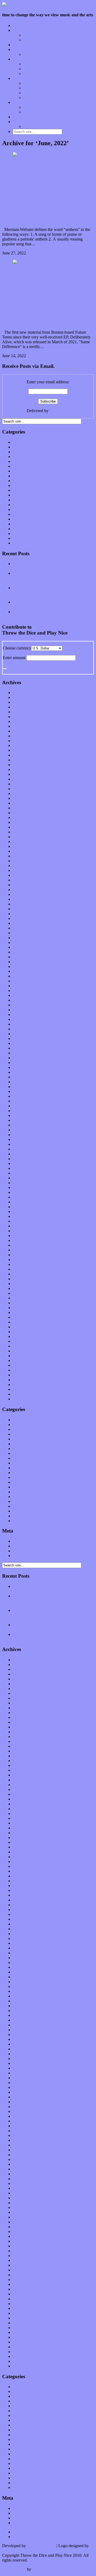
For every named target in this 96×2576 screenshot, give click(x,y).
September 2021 (27, 769)
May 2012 (21, 1308)
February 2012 (25, 1322)
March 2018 (23, 971)
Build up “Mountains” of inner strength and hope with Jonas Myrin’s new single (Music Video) (48, 202)
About (18, 102)
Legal (28, 112)
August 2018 (24, 947)
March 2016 (23, 1087)
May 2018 (21, 962)
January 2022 (24, 750)
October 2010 (24, 1399)
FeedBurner (60, 411)
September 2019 (27, 885)
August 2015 (24, 1120)
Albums (30, 64)
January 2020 (24, 866)
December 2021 (26, 755)
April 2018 (22, 966)
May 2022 (21, 731)
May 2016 (21, 1077)
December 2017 (26, 986)
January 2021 (24, 808)
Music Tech (23, 78)
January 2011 (24, 1384)
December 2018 (26, 928)
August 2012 (24, 1293)
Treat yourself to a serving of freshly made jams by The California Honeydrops (53, 604)
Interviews (22, 45)
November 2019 (27, 875)
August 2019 (24, 890)
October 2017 (24, 995)
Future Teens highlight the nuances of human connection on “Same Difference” (43, 304)
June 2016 (21, 1072)
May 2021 (21, 789)
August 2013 (24, 1236)
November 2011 (26, 1336)
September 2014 (27, 1173)
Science (19, 514)
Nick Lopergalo (15, 2551)
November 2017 (27, 990)
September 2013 (27, 1231)
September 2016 (27, 1058)
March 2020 (23, 856)
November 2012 (27, 1279)
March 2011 (23, 1375)
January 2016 (24, 1096)
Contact (19, 122)
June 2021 (21, 784)
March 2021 (23, 798)
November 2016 (27, 1048)
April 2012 (22, 1312)
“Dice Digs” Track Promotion (49, 126)
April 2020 (22, 851)
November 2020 (27, 818)
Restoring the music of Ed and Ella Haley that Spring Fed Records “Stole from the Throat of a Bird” (53, 592)
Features (20, 30)
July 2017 (21, 1010)
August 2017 (24, 1005)
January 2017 (24, 1039)
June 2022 (21, 726)
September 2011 (26, 1346)
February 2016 (25, 1091)
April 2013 (22, 1255)
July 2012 (21, 1298)
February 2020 (25, 861)
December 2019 (26, 870)
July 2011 (21, 1356)
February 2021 (25, 803)
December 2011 (26, 1332)
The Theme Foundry (50, 2569)
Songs (29, 69)
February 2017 (25, 1034)
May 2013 (21, 1250)
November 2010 (27, 1394)
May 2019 (21, 904)
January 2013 (24, 1269)
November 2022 (27, 702)
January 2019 (24, 923)
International (23, 471)
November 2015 (27, 1106)
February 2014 (25, 1207)
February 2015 (25, 1149)
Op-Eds (30, 35)
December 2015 (26, 1101)
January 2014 (24, 1212)
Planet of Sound (37, 54)
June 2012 (21, 1303)
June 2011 (21, 1360)
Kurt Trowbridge (41, 2546)
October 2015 (24, 1111)
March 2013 (23, 1260)
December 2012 (26, 1274)
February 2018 (25, 976)
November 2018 (27, 933)
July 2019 (21, 894)
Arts (16, 452)
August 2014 (24, 1178)
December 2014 (26, 1159)
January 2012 (24, 1327)
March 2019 (23, 914)
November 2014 (27, 1163)
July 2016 (21, 1067)
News (18, 495)
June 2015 (21, 1130)
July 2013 (21, 1240)
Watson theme (14, 2569)
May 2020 (21, 846)
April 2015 (22, 1139)
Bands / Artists (36, 40)
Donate (19, 117)
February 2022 (25, 745)
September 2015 (27, 1115)
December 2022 (26, 697)
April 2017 (22, 1024)
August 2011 (24, 1351)
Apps (28, 83)
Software (31, 98)
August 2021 (24, 774)
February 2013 (25, 1264)
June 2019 (21, 899)
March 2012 (23, 1317)
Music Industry (25, 485)
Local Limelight (26, 50)
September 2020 (27, 827)
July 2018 (21, 952)
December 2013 (26, 1216)
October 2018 (24, 938)
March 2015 (23, 1144)
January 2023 (24, 693)
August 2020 (24, 832)
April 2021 (22, 793)
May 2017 (21, 1019)
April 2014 (22, 1197)
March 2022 (23, 741)
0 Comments (38, 253)
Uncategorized (25, 543)
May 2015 (21, 1135)
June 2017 (21, 1015)
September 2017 (27, 1000)
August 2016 (24, 1063)
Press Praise (33, 107)
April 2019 (22, 909)
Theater (19, 538)
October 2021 (24, 765)
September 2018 (27, 942)
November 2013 (27, 1221)
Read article (59, 253)
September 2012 (27, 1288)
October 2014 (24, 1168)
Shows (29, 74)
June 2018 (21, 957)
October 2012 (24, 1284)
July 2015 (21, 1125)
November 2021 (27, 760)
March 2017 (23, 1029)
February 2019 (25, 918)
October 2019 (24, 880)
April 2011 (22, 1370)
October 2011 (24, 1341)
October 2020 (24, 822)
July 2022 (21, 721)
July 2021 (21, 779)
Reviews (20, 59)
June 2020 (21, 842)
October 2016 (24, 1053)
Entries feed (23, 1546)
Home (18, 25)
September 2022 (27, 712)
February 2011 (25, 1380)
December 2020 (26, 813)
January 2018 (24, 981)
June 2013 (21, 1245)
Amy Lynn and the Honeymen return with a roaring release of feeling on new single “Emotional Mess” (50, 578)
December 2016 (26, 1043)
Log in (18, 1541)
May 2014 (21, 1192)
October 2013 (24, 1226)
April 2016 (22, 1082)
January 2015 (24, 1154)
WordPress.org (25, 1556)
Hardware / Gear (38, 93)
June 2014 (21, 1187)
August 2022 (24, 717)
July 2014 (21, 1183)
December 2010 (26, 1389)
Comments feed (26, 1551)
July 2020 (21, 837)
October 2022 (24, 707)
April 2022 (22, 736)
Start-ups (31, 88)
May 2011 (21, 1365)
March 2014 (23, 1202)
